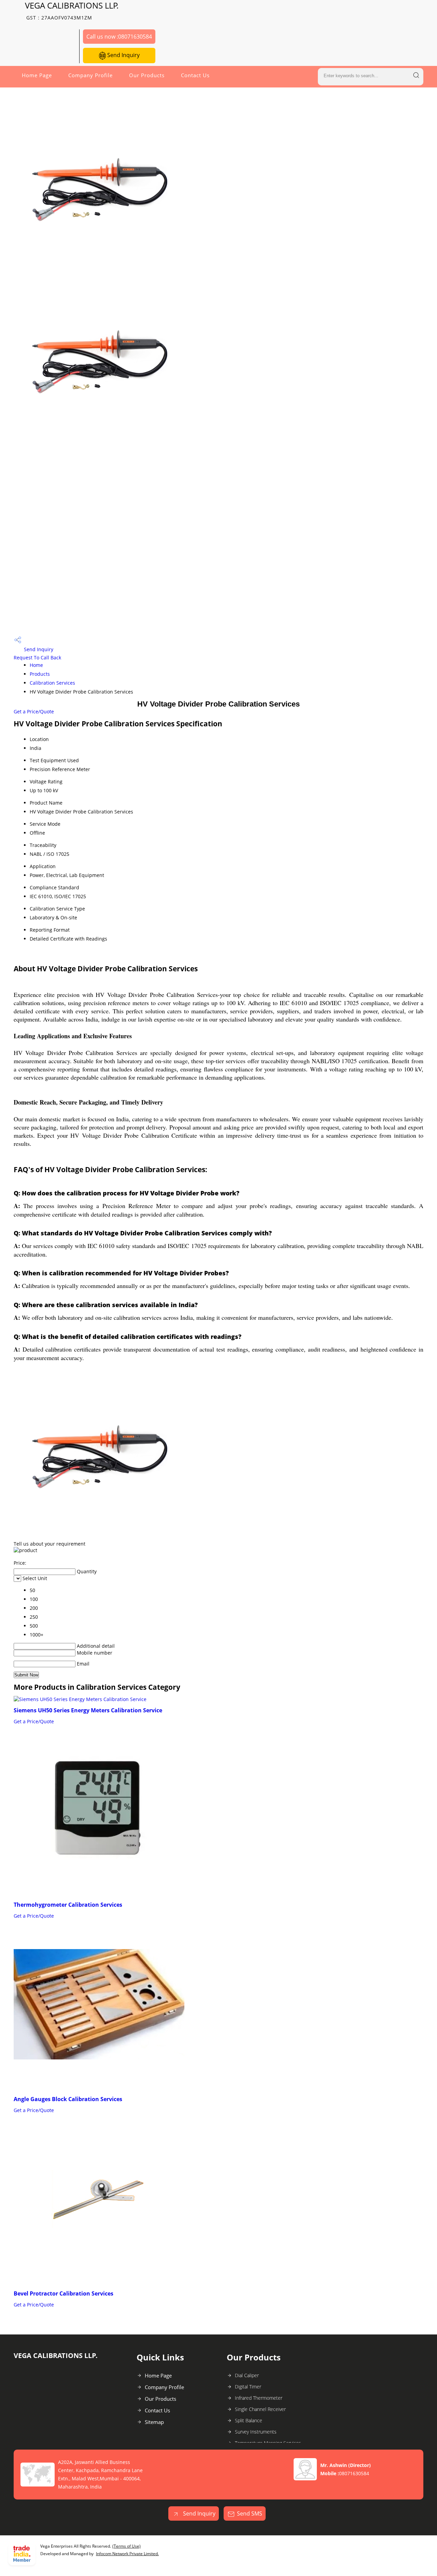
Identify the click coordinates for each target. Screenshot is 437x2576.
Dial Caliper (247, 2375)
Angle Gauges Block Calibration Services (68, 2099)
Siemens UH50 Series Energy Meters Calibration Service (88, 1710)
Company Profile (90, 75)
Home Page (37, 75)
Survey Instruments (256, 2432)
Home (36, 665)
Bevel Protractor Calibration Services (64, 2293)
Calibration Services (52, 683)
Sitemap (154, 2422)
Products (40, 674)
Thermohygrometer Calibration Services (68, 1905)
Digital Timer (248, 2387)
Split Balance (249, 2420)
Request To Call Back (37, 657)
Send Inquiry (123, 55)
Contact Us (195, 75)
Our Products (147, 75)
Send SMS (250, 2513)
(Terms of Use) (126, 2546)
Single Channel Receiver (260, 2409)
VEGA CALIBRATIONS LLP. (72, 10)
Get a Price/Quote (34, 711)
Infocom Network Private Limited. (127, 2554)
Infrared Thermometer (259, 2398)
